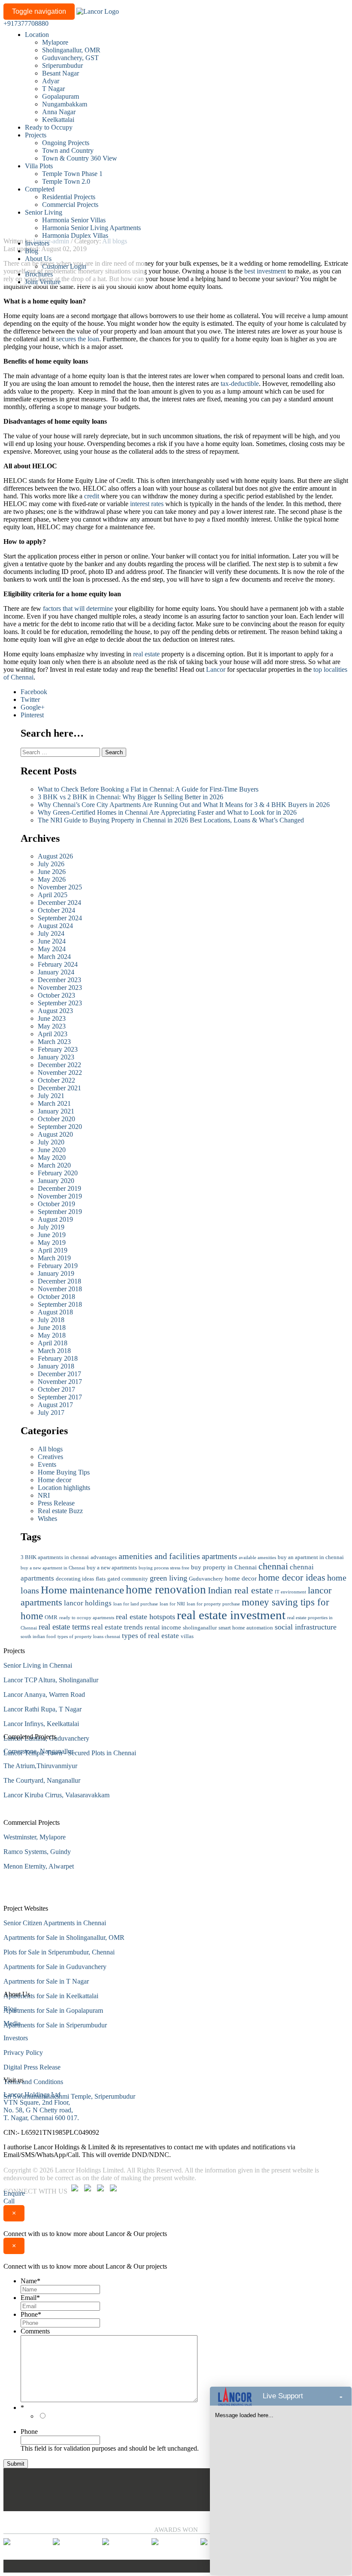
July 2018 (51, 1320)
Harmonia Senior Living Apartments (91, 228)
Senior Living (44, 212)
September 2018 (60, 1304)
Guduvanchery (206, 1579)
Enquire (14, 2193)
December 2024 (59, 903)
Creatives (50, 1457)
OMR (51, 1617)
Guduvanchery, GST (70, 58)
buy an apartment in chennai (311, 1557)
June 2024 (52, 941)
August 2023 (55, 1011)
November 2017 (60, 1382)
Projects (36, 135)
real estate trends (117, 1627)
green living (168, 1578)
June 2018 (52, 1327)
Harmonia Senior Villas (74, 220)
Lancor (216, 669)
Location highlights (64, 1488)
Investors (37, 243)
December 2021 (59, 1088)
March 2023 (54, 1042)
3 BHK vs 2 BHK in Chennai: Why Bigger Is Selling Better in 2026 (130, 797)
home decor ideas (292, 1577)
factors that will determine (79, 608)
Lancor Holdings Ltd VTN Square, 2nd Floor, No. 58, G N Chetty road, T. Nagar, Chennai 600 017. (41, 2106)
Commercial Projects (70, 205)
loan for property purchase (213, 1604)
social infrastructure (306, 1627)
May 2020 (52, 1158)
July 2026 (51, 864)
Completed (40, 189)
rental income (163, 1627)
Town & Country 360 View (80, 158)
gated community (128, 1579)
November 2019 (60, 1196)
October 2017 (56, 1389)
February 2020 (58, 1173)
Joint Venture (43, 282)
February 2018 (58, 1358)
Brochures (39, 274)
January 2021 (56, 1111)
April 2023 (53, 1034)
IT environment (290, 1592)
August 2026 (55, 856)
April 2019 (53, 1250)
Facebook (34, 692)
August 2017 (55, 1405)
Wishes (47, 1519)
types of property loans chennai (89, 1637)
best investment (265, 271)
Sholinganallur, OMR (71, 50)
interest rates (147, 504)
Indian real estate (240, 1590)
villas (187, 1636)
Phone (31, 2314)
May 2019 (52, 1242)
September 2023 (60, 1003)
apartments (219, 1556)
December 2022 (59, 1065)
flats (101, 1579)
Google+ (33, 707)
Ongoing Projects (66, 143)
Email (30, 2298)
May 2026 (52, 879)
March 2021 (54, 1103)
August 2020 (55, 1134)
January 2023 (56, 1057)
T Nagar (53, 89)
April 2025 (53, 895)
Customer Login (64, 266)
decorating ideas (75, 1579)
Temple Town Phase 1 (72, 174)
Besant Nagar (61, 73)
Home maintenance (82, 1590)
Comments (35, 2331)
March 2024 (54, 957)
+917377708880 (26, 23)
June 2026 (52, 872)
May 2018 (52, 1335)
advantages (104, 1557)
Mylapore (55, 42)
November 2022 (60, 1073)
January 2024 (56, 972)
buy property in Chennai (224, 1567)
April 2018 (53, 1343)
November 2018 (60, 1289)
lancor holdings (88, 1603)
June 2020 (52, 1150)
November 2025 (60, 887)
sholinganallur (200, 1628)
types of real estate (150, 1636)
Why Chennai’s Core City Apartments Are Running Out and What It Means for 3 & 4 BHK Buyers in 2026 (184, 805)
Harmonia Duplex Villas (75, 235)
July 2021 (51, 1096)
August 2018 (55, 1312)
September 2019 (60, 1212)
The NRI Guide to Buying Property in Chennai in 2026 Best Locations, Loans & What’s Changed (171, 820)
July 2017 (51, 1412)
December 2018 (59, 1281)
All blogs (50, 1449)
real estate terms (64, 1627)
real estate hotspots (146, 1617)
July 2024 (51, 933)
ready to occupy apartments (87, 1618)
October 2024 (56, 910)
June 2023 (52, 1018)
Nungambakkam (65, 104)
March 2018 (54, 1351)
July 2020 (51, 1142)
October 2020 (56, 1119)
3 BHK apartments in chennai (55, 1557)
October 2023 (56, 995)
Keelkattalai (58, 120)
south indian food (38, 1637)
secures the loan (78, 339)
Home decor (55, 1480)
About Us (38, 259)
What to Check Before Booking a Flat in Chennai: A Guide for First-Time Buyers (149, 789)
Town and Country (68, 150)
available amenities (257, 1558)
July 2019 (51, 1227)
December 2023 (59, 980)
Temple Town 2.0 (66, 181)
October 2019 (56, 1204)
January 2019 (56, 1273)
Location (37, 35)
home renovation (166, 1590)
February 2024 (58, 964)
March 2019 (54, 1258)
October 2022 (56, 1080)
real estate (146, 654)
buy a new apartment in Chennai (53, 1568)
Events (47, 1464)
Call (9, 2201)
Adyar (51, 81)
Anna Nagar (59, 112)
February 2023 (58, 1049)
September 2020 (60, 1127)
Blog (32, 251)
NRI (44, 1495)
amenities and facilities (159, 1556)
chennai (273, 1566)
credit (92, 496)
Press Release (56, 1503)
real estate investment (231, 1615)
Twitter (30, 699)
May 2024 (52, 949)
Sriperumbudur (62, 65)
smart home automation (246, 1628)
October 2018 (56, 1297)
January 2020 (56, 1181)
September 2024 (60, 918)
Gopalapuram (61, 96)
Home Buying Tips (64, 1472)
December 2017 (59, 1374)
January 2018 (56, 1366)
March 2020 (54, 1165)
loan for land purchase (136, 1604)
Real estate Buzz (60, 1511)
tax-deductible (240, 384)
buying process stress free (164, 1568)
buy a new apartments (112, 1567)
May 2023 (52, 1026)
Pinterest (32, 715)
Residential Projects (69, 197)
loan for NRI (172, 1604)
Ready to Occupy (49, 127)
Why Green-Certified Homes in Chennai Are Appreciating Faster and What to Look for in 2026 (167, 812)
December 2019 (59, 1188)
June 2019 (52, 1235)
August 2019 (55, 1219)
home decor (241, 1578)
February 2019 (58, 1266)
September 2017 (60, 1397)
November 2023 (60, 988)
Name (30, 2281)
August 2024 (55, 926)
